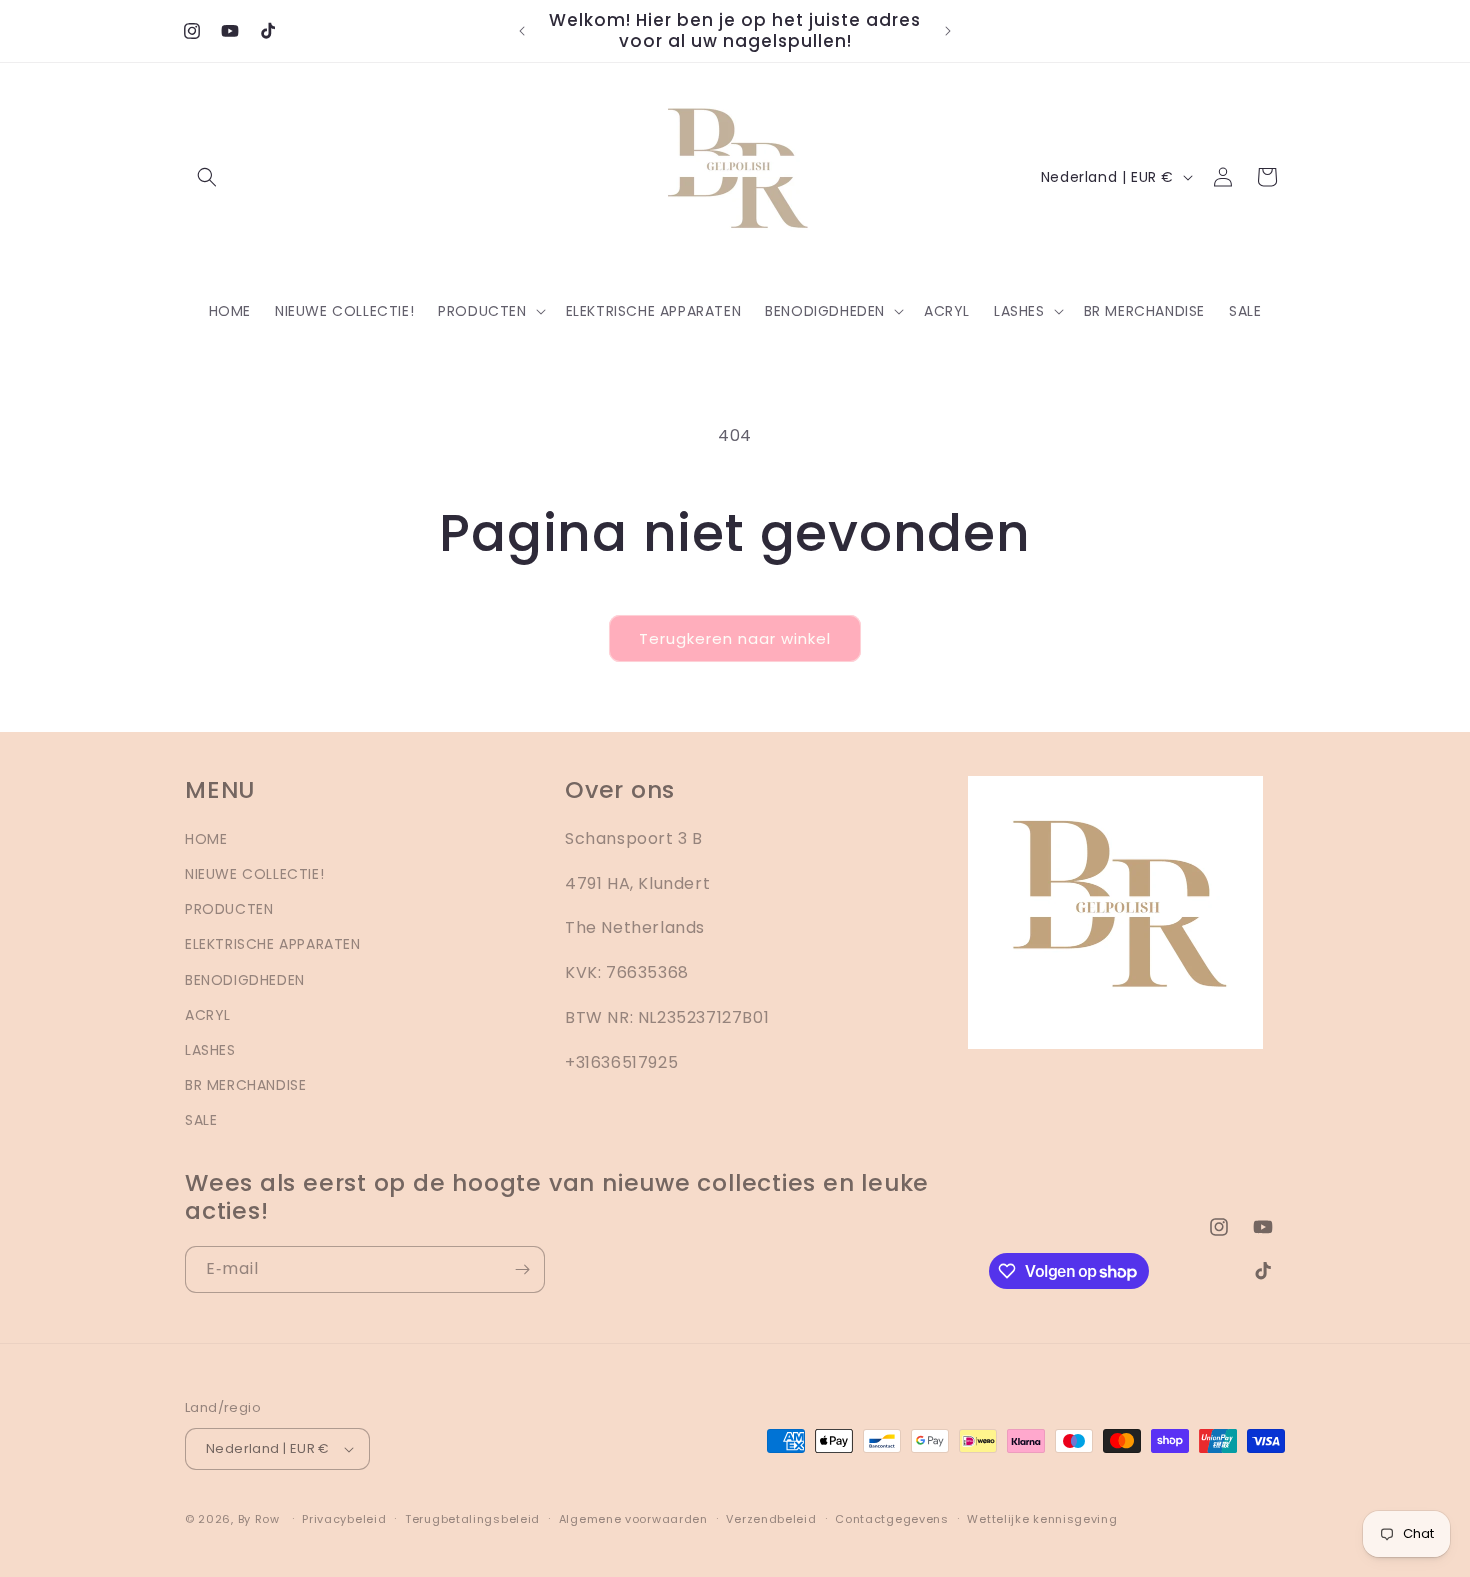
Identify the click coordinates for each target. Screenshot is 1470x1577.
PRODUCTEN (229, 909)
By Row (259, 1519)
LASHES (210, 1050)
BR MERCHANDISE (245, 1085)
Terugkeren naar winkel (735, 638)
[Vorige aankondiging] (522, 31)
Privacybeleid (344, 1519)
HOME (206, 839)
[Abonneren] (522, 1269)
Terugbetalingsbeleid (472, 1519)
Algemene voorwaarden (633, 1519)
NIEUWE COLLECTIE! (254, 874)
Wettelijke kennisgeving (1042, 1519)
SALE (201, 1120)
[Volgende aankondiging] (948, 31)
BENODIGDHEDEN (245, 980)
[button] (207, 177)
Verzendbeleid (771, 1519)
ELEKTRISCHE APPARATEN (273, 944)
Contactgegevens (892, 1519)
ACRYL (208, 1015)
